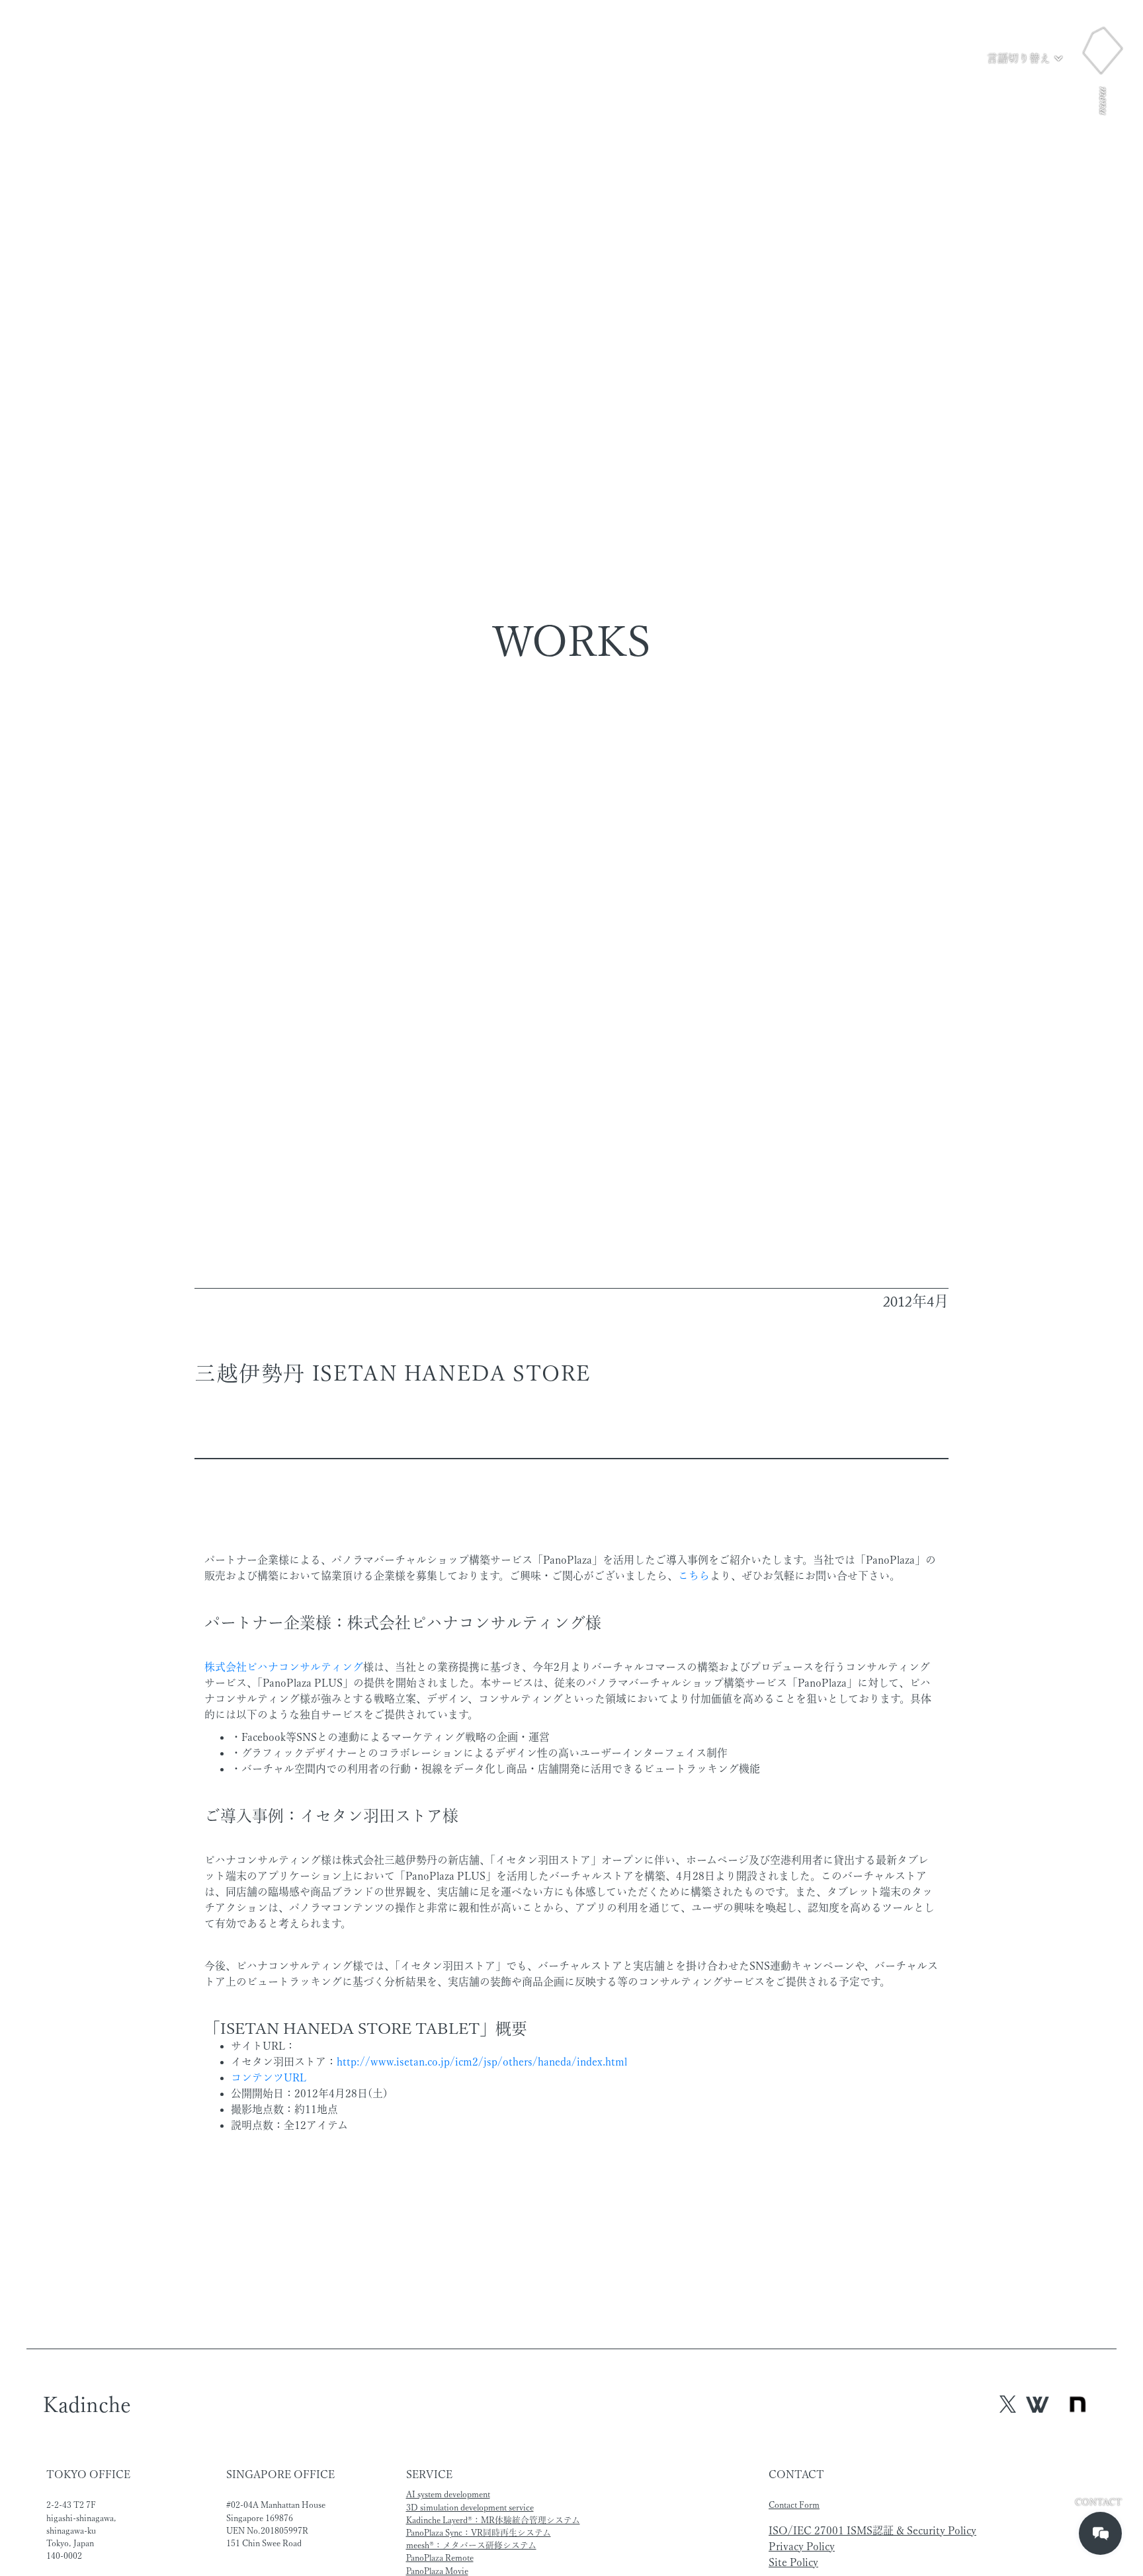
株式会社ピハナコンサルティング (284, 1667)
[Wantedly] (1037, 2404)
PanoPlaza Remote (440, 2558)
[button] (1025, 58)
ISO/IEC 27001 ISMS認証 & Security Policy (872, 2530)
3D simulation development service (470, 2508)
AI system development (448, 2494)
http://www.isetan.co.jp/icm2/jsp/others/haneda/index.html (482, 2062)
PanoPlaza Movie (437, 2571)
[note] (1078, 2405)
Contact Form (794, 2505)
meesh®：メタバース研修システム (471, 2545)
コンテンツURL (269, 2077)
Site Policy (793, 2562)
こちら (694, 1576)
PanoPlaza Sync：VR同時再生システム (479, 2533)
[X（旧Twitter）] (1007, 2404)
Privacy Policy (802, 2546)
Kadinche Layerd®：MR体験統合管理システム (493, 2520)
